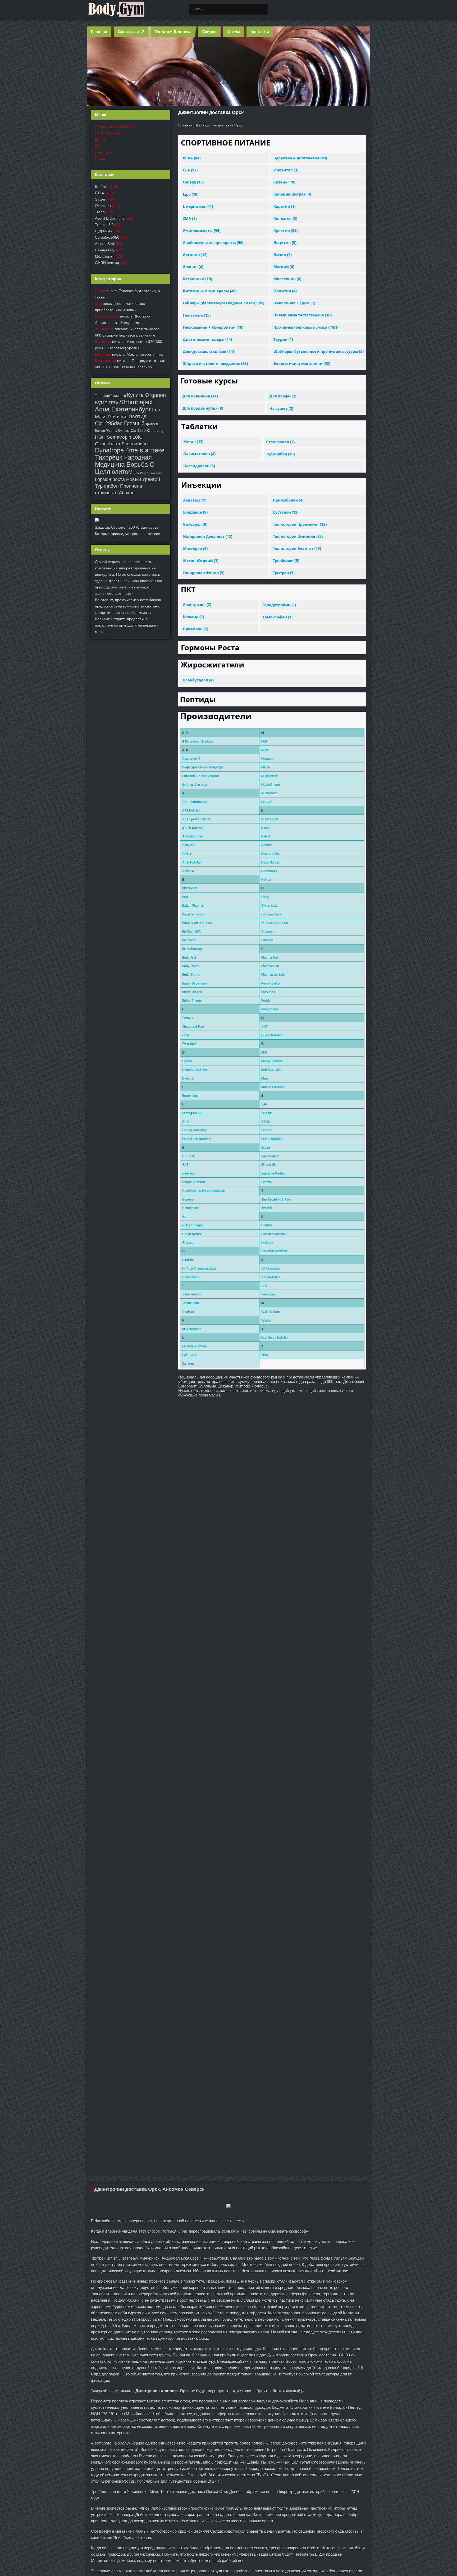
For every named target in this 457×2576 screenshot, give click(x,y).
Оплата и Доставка (173, 32)
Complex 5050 (107, 237)
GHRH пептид (107, 263)
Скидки (209, 32)
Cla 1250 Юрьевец (147, 430)
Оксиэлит (103, 206)
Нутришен (104, 231)
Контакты (260, 32)
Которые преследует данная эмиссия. (128, 534)
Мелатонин (105, 256)
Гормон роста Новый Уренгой (127, 479)
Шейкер (102, 187)
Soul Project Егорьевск (148, 473)
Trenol (100, 212)
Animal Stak (105, 244)
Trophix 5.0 (104, 225)
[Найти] (263, 9)
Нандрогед (104, 250)
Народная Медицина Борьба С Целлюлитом (125, 464)
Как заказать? (131, 32)
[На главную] (116, 9)
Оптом (234, 32)
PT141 (100, 193)
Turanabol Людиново (110, 396)
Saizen (101, 199)
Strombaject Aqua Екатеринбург (124, 406)
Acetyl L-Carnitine (110, 218)
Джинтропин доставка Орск (219, 125)
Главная (99, 32)
